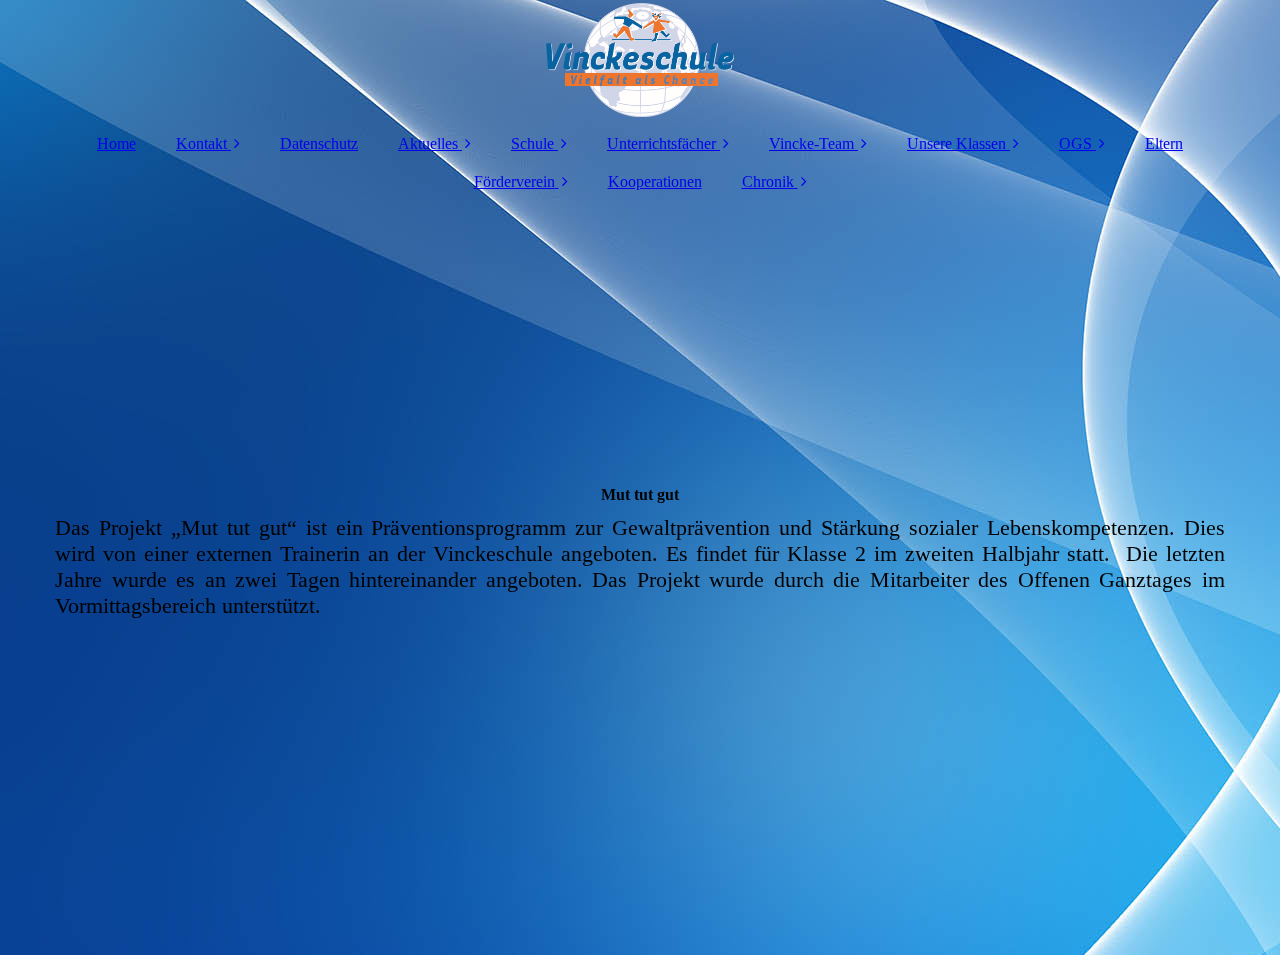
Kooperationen (655, 181)
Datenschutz (319, 143)
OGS (1075, 143)
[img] (640, 60)
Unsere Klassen (956, 143)
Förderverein (514, 181)
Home (116, 143)
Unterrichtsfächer (661, 143)
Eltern (1164, 143)
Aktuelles (428, 143)
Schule (532, 143)
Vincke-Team (811, 143)
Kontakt (201, 143)
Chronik (768, 181)
